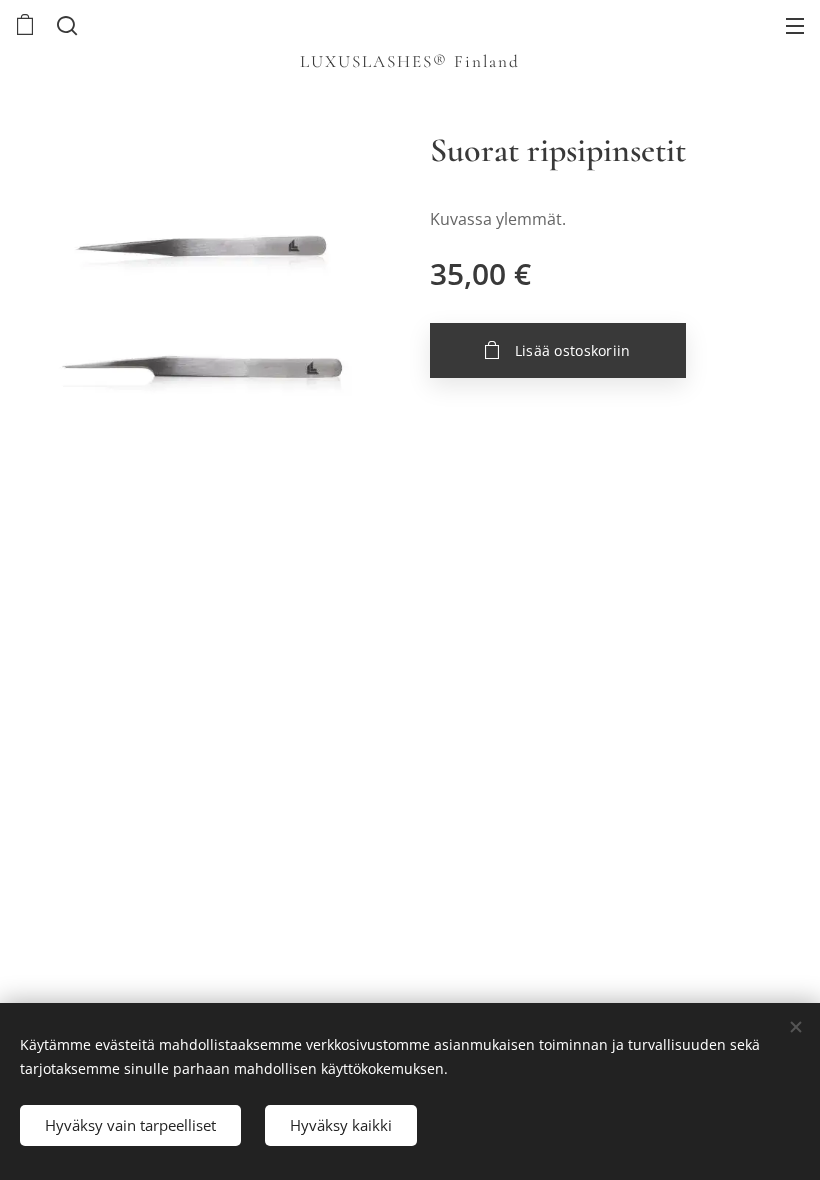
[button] (65, 25)
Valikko (795, 25)
